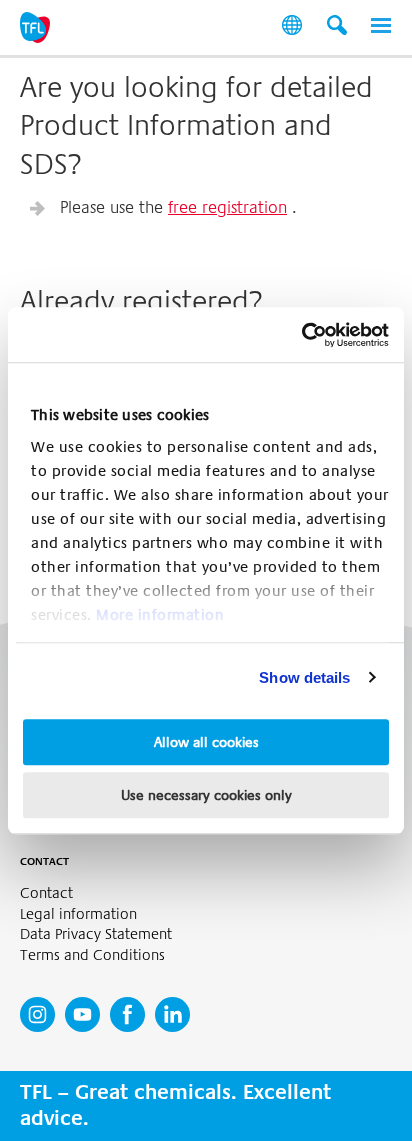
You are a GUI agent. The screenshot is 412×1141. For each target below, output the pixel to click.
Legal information (78, 914)
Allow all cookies (206, 742)
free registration (227, 207)
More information (160, 615)
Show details (304, 677)
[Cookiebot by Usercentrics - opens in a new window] (301, 335)
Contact (46, 893)
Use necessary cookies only (206, 795)
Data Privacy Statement (96, 934)
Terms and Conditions (92, 955)
